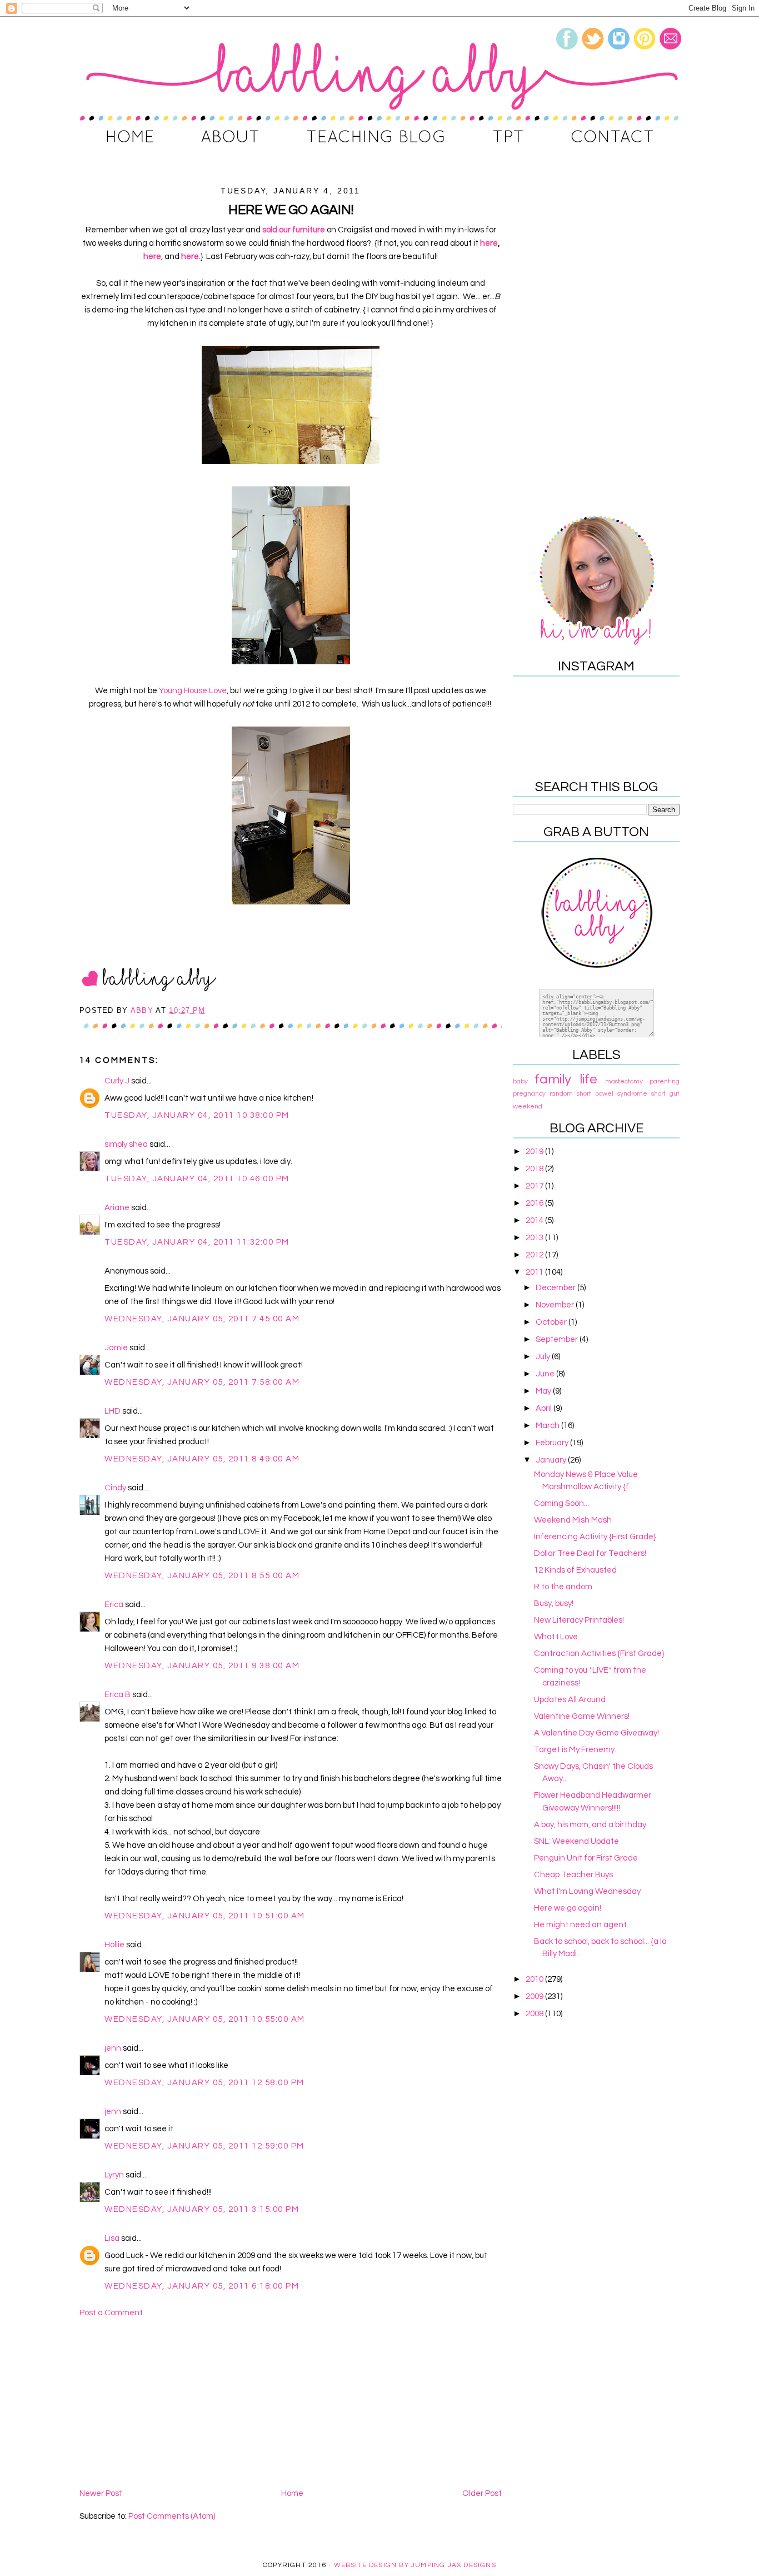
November (556, 1305)
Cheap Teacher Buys (573, 1875)
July (544, 1357)
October (552, 1322)
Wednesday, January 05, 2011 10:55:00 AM (205, 2019)
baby (520, 1081)
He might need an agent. (581, 1925)
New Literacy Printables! (579, 1620)
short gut (665, 1094)
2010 (535, 1979)
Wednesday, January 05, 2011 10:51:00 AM (205, 1916)
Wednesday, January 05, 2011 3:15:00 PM (202, 2209)
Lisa (112, 2238)
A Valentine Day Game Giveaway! (596, 1733)
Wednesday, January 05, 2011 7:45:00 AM (202, 1319)
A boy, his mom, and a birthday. (591, 1825)
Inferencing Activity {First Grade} (595, 1537)
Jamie (116, 1348)
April (545, 1408)
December (556, 1288)
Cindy (115, 1488)
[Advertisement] (291, 2403)
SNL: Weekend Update (576, 1841)
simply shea (127, 1144)
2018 (535, 1169)
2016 (535, 1203)
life (588, 1079)
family (553, 1079)
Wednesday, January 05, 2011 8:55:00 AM (202, 1576)
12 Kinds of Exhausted (575, 1570)
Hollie (114, 1945)
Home (292, 2493)
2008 (535, 2014)
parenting (665, 1081)
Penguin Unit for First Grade (586, 1858)
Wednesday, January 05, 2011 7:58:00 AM (202, 1382)
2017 (535, 1186)
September (558, 1339)
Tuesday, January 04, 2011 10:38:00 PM (197, 1115)
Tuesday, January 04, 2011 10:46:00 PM (197, 1179)
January (552, 1460)
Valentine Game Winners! (582, 1716)
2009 (535, 1996)
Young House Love (193, 691)
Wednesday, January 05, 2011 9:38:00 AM (202, 1666)
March (548, 1426)
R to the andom (563, 1587)
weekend (528, 1107)
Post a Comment (111, 2313)
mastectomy (624, 1081)
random (561, 1094)
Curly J (117, 1081)
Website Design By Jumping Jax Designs (415, 2565)
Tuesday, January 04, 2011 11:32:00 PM (197, 1242)
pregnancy (529, 1094)
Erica (114, 1605)
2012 (535, 1255)
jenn (113, 2048)
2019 (535, 1152)
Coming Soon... (561, 1503)
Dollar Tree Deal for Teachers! (590, 1553)
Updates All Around (570, 1700)
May (544, 1391)
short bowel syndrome (612, 1094)
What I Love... (558, 1637)
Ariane (117, 1208)
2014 (535, 1220)
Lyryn (114, 2175)
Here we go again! (568, 1908)
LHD (113, 1411)
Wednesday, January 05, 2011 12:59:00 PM (204, 2146)
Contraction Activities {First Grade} (599, 1653)
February (553, 1443)
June (546, 1374)
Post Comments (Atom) (172, 2516)
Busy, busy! (554, 1603)
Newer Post (101, 2493)
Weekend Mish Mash (573, 1520)
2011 (535, 1272)
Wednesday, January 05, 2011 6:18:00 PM (202, 2286)
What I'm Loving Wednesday (587, 1891)
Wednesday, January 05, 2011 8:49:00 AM (202, 1459)
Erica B (118, 1695)
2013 (535, 1238)
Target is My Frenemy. (575, 1750)
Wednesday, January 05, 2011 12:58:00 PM (204, 2083)
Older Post (482, 2493)
